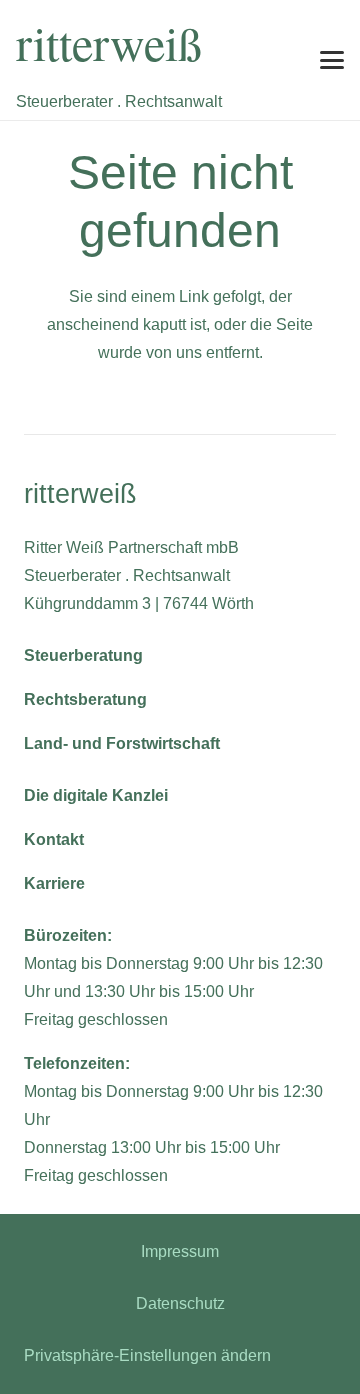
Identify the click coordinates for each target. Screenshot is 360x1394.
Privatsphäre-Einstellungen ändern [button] (147, 1355)
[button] (332, 60)
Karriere (54, 883)
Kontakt (54, 839)
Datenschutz (180, 1303)
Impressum (180, 1251)
